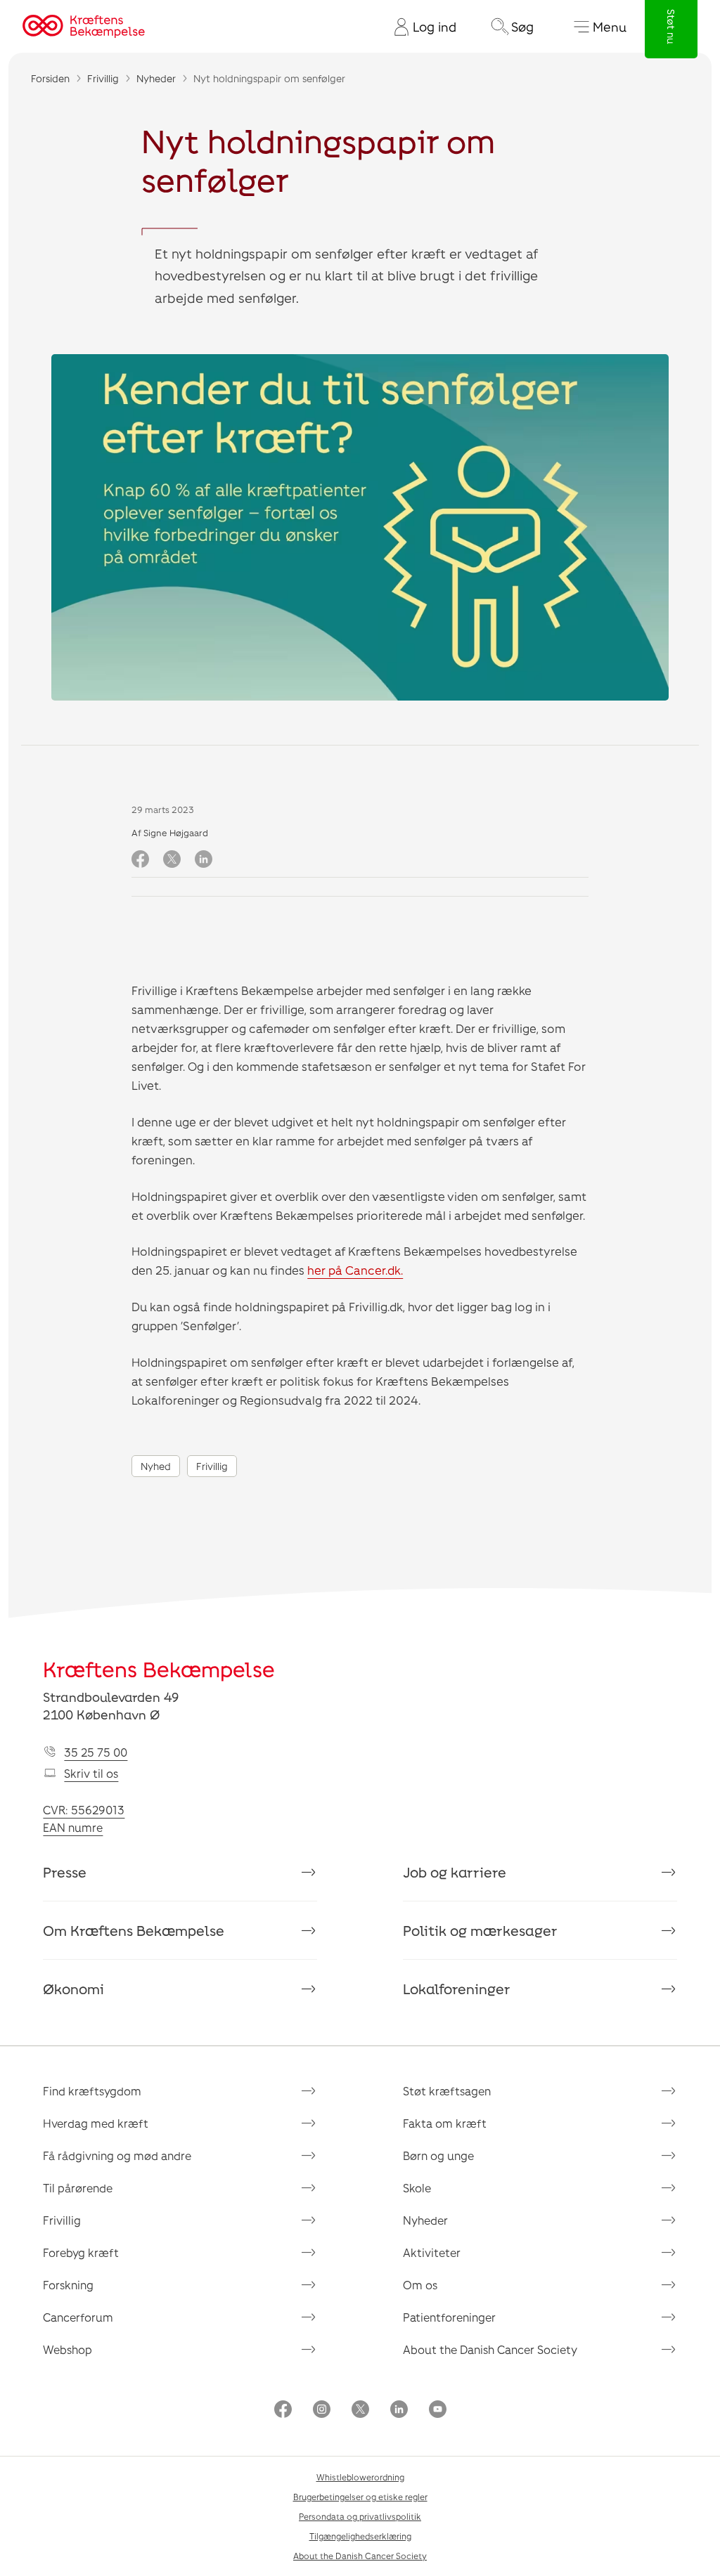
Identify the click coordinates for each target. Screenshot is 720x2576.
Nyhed (156, 1466)
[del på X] (172, 860)
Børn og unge (438, 2155)
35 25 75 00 (96, 1752)
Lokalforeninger (457, 1989)
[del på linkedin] (204, 860)
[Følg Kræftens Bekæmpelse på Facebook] (283, 2411)
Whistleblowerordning (360, 2477)
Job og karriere (455, 1872)
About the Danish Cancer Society (490, 2349)
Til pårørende (78, 2188)
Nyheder (156, 78)
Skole (417, 2188)
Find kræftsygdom (92, 2091)
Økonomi (73, 1989)
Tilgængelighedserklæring (360, 2536)
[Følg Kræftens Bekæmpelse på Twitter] (360, 2411)
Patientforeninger (449, 2317)
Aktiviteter (432, 2252)
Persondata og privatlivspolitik (360, 2516)
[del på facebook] (140, 860)
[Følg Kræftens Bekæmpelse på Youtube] (438, 2411)
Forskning (68, 2285)
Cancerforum (78, 2317)
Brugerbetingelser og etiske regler (360, 2497)
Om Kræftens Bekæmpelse (134, 1930)
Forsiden (50, 78)
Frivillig (103, 78)
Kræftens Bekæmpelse (159, 1669)
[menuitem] (420, 27)
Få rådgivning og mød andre (117, 2155)
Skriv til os (91, 1773)
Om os (420, 2285)
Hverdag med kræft (96, 2123)
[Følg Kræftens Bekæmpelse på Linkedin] (399, 2411)
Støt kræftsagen (447, 2091)
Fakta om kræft (445, 2123)
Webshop (67, 2349)
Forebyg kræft (81, 2252)
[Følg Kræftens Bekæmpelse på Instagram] (322, 2411)
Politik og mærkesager (480, 1930)
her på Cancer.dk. (355, 1270)
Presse (65, 1872)
